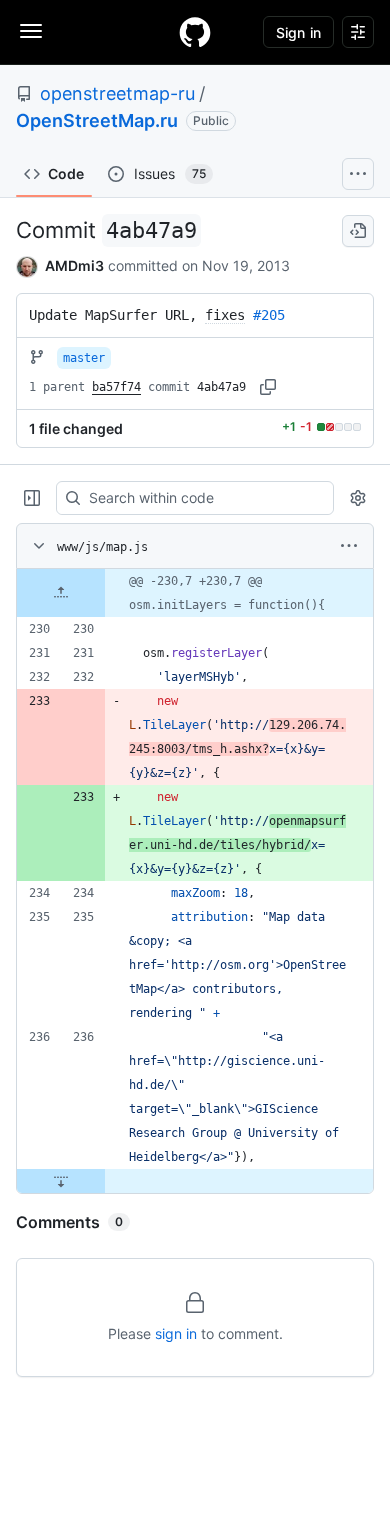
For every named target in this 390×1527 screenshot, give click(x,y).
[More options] (349, 546)
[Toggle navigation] (31, 31)
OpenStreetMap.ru (97, 120)
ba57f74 (116, 387)
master (84, 358)
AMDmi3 (74, 265)
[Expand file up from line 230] (61, 593)
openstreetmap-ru (117, 93)
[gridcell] (195, 593)
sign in (176, 1333)
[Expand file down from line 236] (61, 1181)
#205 (269, 315)
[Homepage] (195, 32)
